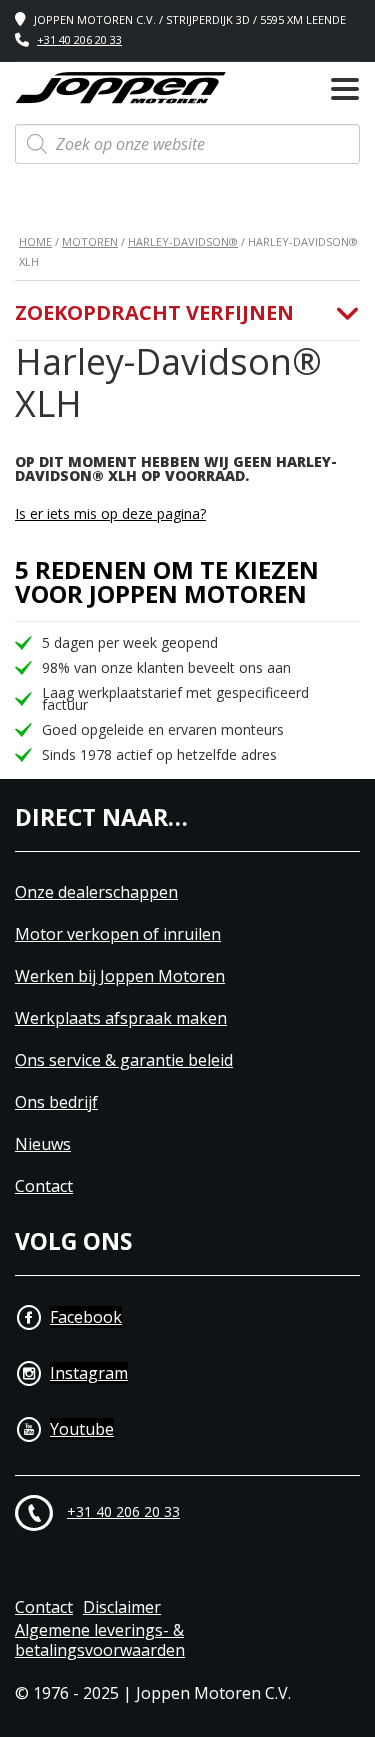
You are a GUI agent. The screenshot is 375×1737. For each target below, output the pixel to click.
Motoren (90, 241)
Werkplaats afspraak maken (121, 1018)
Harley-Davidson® (183, 241)
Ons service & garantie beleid (124, 1060)
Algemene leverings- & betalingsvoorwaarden (100, 1641)
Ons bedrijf (56, 1102)
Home (35, 241)
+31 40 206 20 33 (79, 39)
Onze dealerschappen (96, 892)
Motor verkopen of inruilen (118, 934)
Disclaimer (122, 1607)
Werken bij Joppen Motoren (120, 976)
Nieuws (43, 1144)
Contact (44, 1186)
